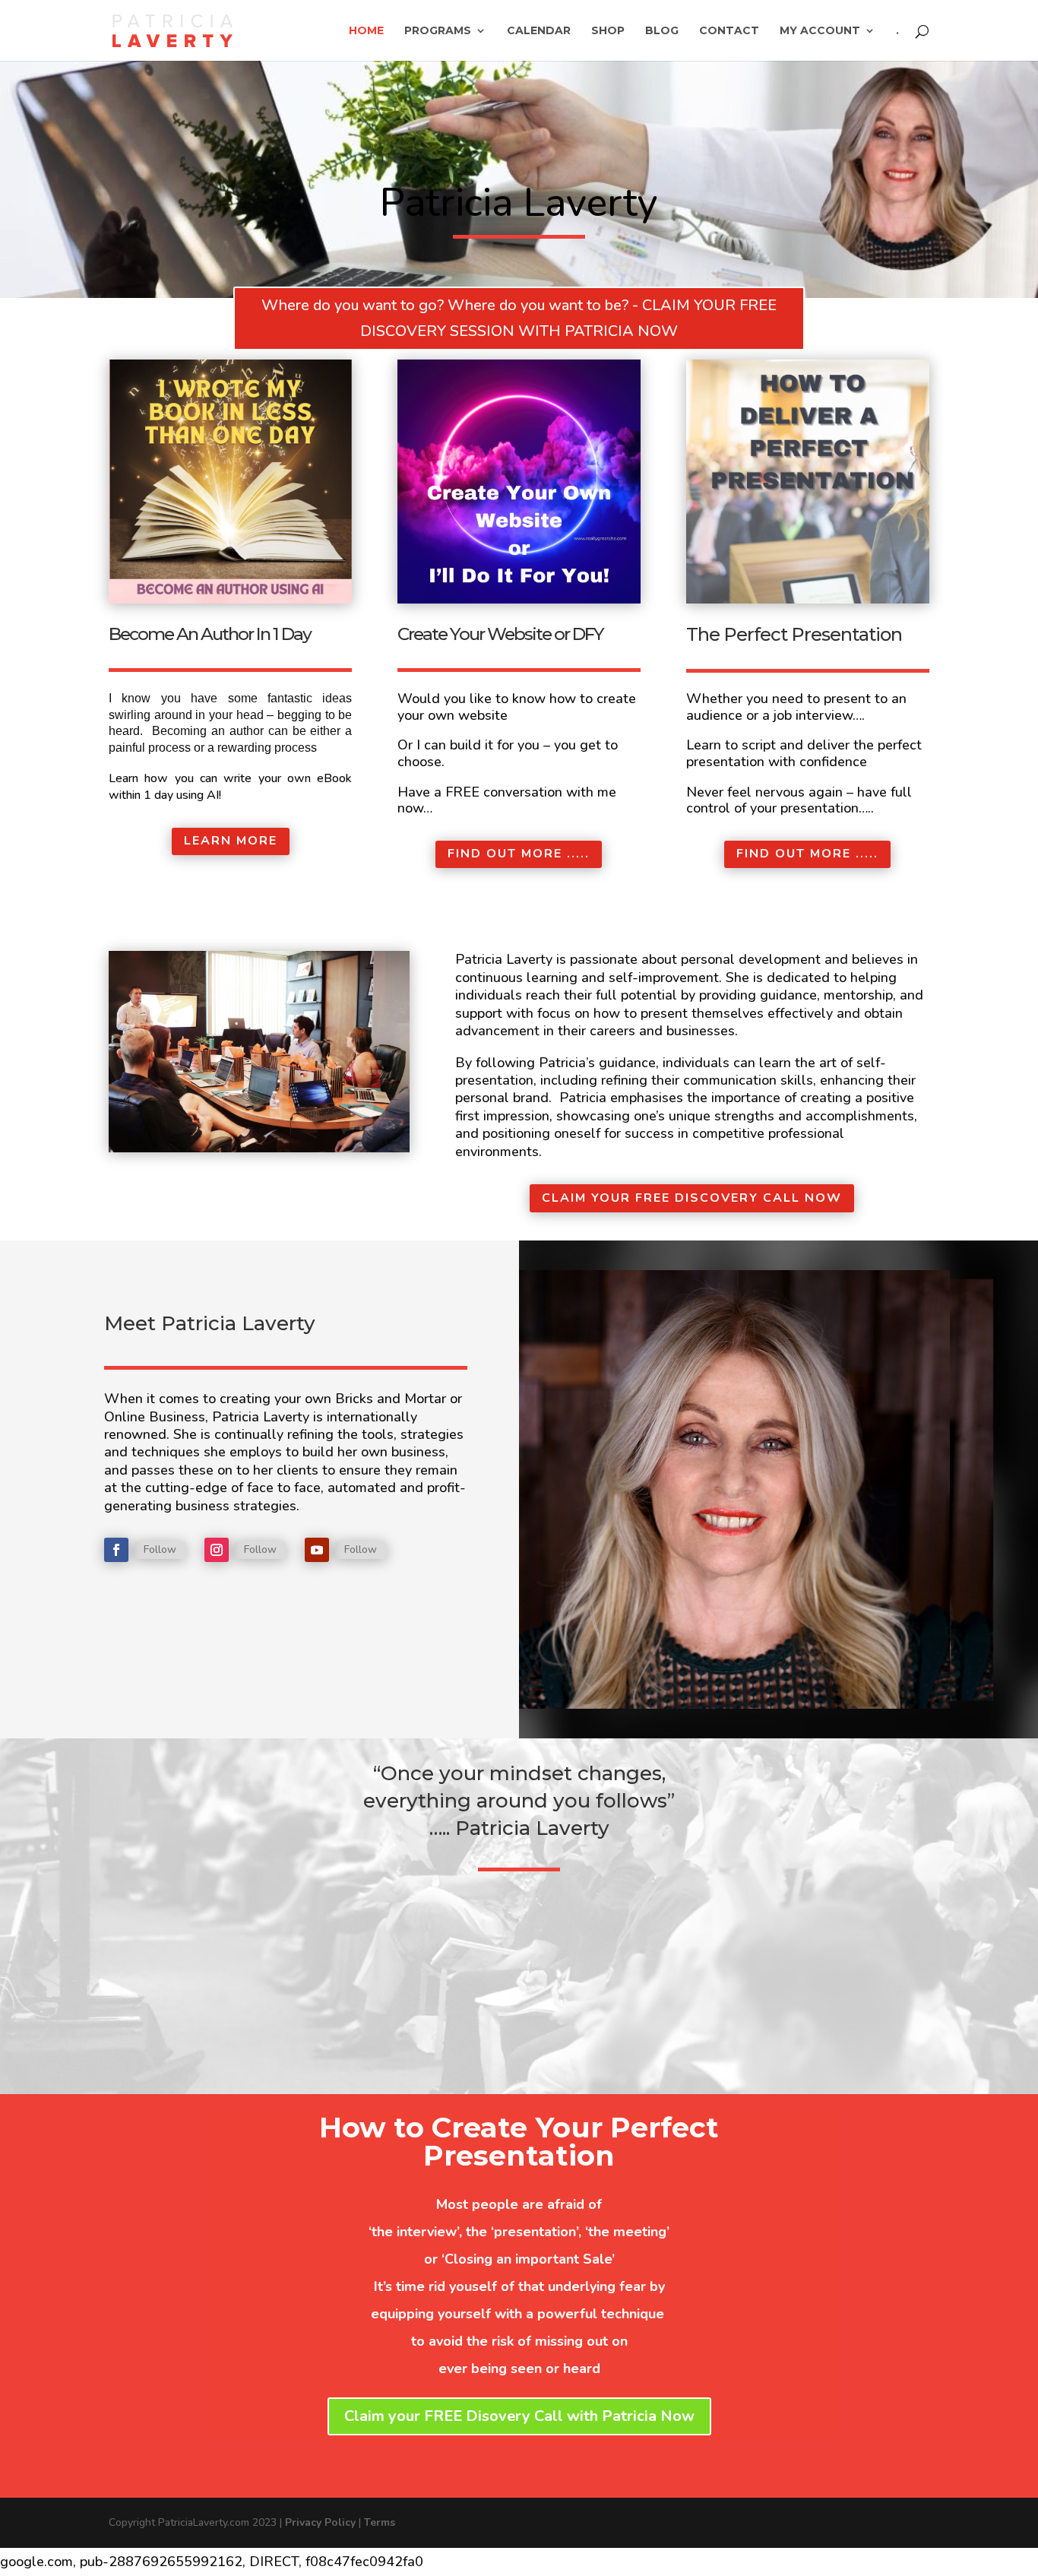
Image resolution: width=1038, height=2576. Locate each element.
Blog (662, 31)
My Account (820, 31)
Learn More (231, 841)
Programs (438, 31)
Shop (608, 31)
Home (366, 31)
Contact (729, 31)
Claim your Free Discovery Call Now (692, 1198)
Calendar (539, 31)
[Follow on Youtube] (317, 1550)
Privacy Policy (320, 2522)
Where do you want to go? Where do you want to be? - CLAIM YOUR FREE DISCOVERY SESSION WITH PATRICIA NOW (519, 318)
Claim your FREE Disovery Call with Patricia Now (519, 2416)
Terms (380, 2522)
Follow (160, 1549)
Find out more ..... (519, 854)
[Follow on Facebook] (116, 1550)
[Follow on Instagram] (217, 1550)
